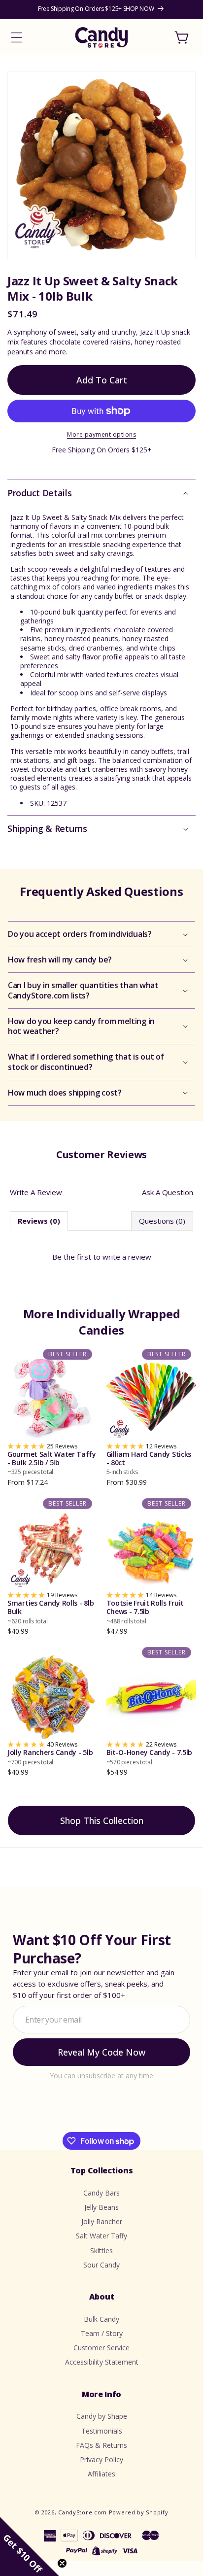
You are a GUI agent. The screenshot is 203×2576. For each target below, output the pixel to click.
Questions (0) (162, 1221)
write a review (127, 1257)
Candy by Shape (102, 2416)
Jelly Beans (101, 2207)
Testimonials (102, 2431)
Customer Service (101, 2348)
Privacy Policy (101, 2459)
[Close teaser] (62, 2563)
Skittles (101, 2250)
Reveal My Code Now (101, 2052)
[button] (17, 37)
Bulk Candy (101, 2319)
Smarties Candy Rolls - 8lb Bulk (51, 1612)
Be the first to (102, 1257)
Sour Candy (101, 2265)
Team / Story (102, 2333)
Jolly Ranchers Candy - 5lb (50, 1757)
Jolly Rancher (102, 2221)
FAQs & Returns (101, 2445)
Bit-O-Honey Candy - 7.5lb (150, 1757)
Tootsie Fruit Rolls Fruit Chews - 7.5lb (145, 1612)
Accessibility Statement (102, 2362)
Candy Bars (101, 2193)
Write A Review (36, 1192)
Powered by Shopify (139, 2512)
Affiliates (101, 2474)
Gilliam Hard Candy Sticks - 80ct (149, 1463)
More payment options (101, 434)
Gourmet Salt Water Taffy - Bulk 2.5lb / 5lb (52, 1463)
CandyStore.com (83, 2512)
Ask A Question (168, 1192)
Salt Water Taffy (101, 2236)
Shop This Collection (102, 1820)
